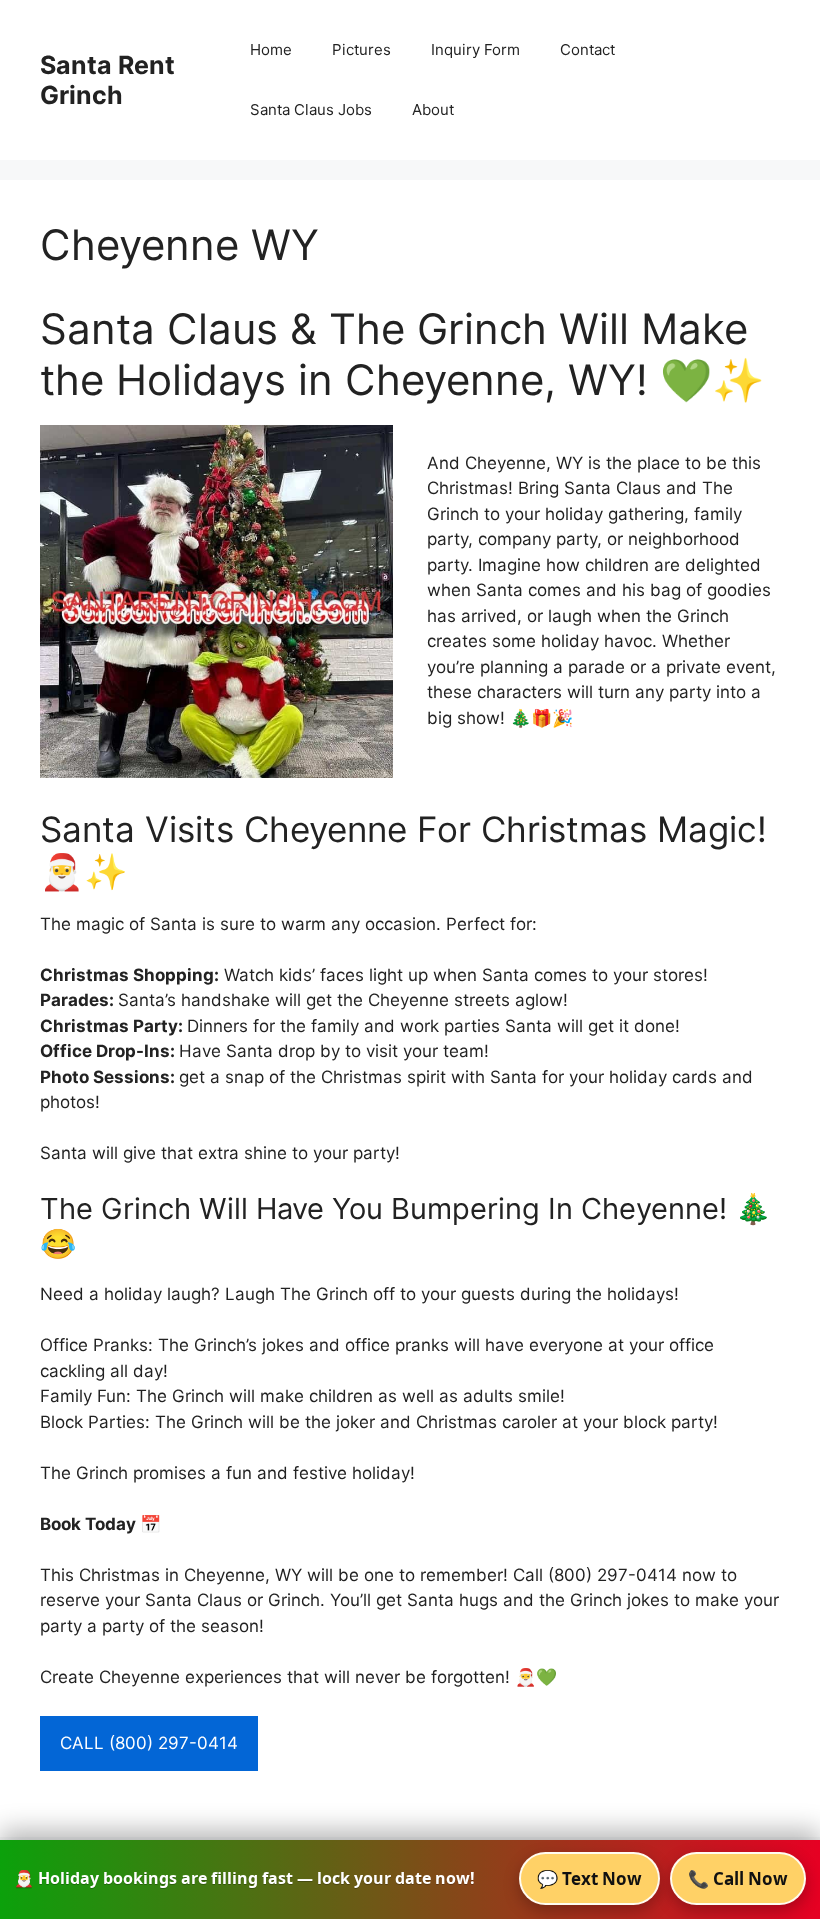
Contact (587, 49)
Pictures (361, 49)
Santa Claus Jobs (311, 109)
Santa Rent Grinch (107, 80)
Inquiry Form (475, 49)
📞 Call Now (738, 1878)
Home (271, 49)
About (433, 109)
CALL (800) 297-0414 (149, 1743)
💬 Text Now (589, 1878)
